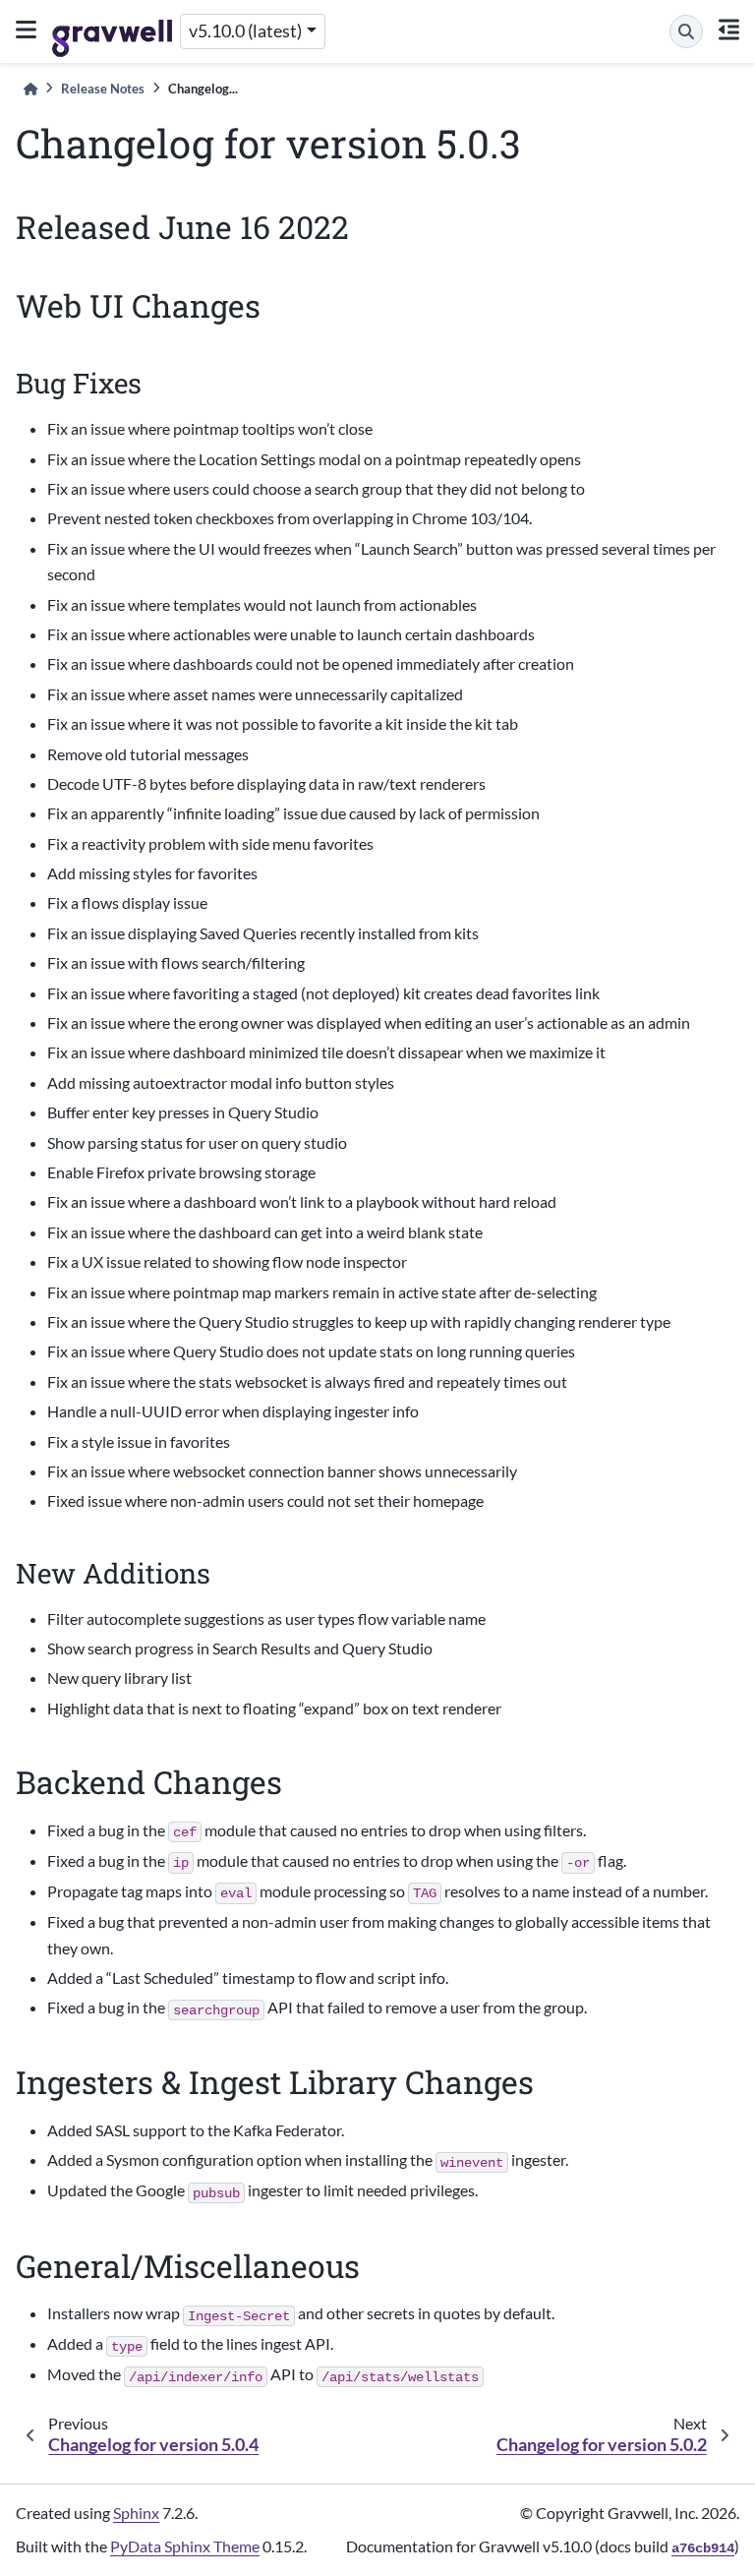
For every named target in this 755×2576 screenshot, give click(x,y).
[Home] (30, 89)
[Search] (686, 31)
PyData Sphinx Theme (185, 2546)
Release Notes (103, 89)
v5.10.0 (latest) (245, 31)
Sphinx (136, 2513)
